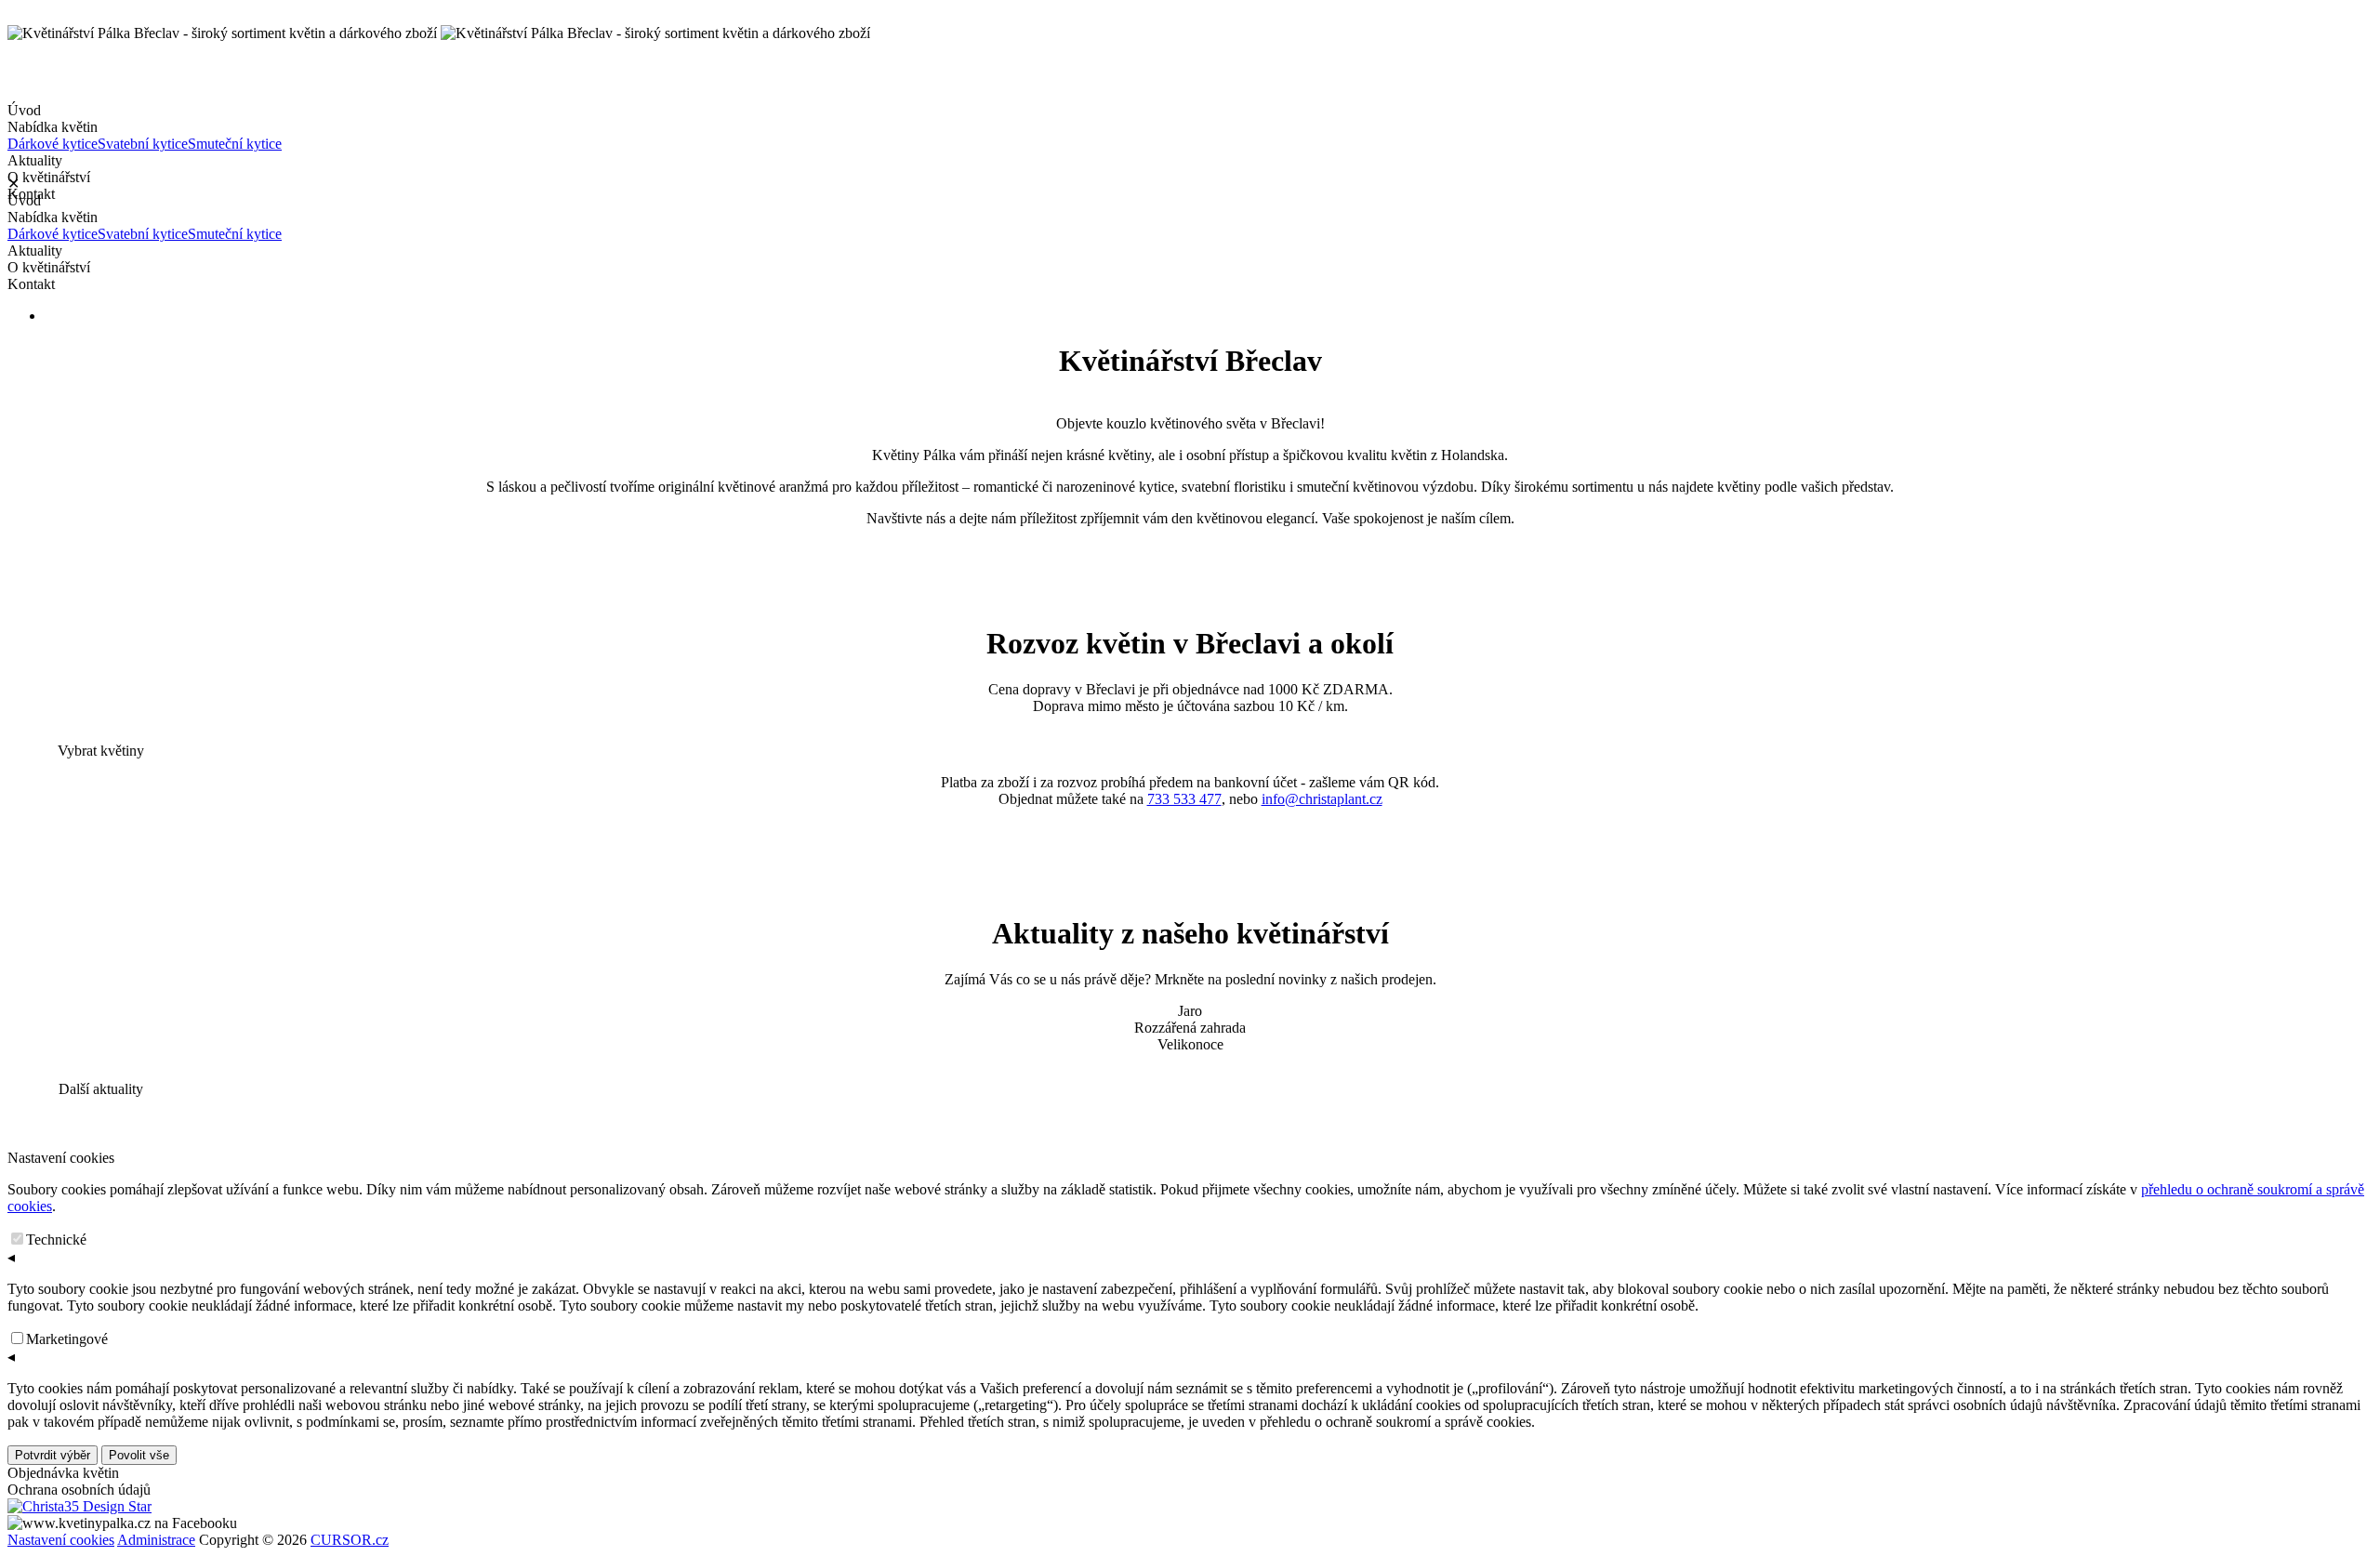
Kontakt (31, 284)
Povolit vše (139, 1455)
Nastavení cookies (61, 1540)
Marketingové (67, 1339)
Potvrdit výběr (53, 1455)
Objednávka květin (63, 1473)
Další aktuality (101, 1089)
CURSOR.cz (350, 1540)
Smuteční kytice (235, 144)
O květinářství (49, 267)
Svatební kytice (143, 144)
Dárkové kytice (53, 144)
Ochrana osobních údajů (79, 1490)
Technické (56, 1240)
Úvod (24, 110)
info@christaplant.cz (1322, 799)
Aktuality (35, 160)
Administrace (156, 1540)
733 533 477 (1184, 799)
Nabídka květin (145, 135)
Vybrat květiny (101, 751)
